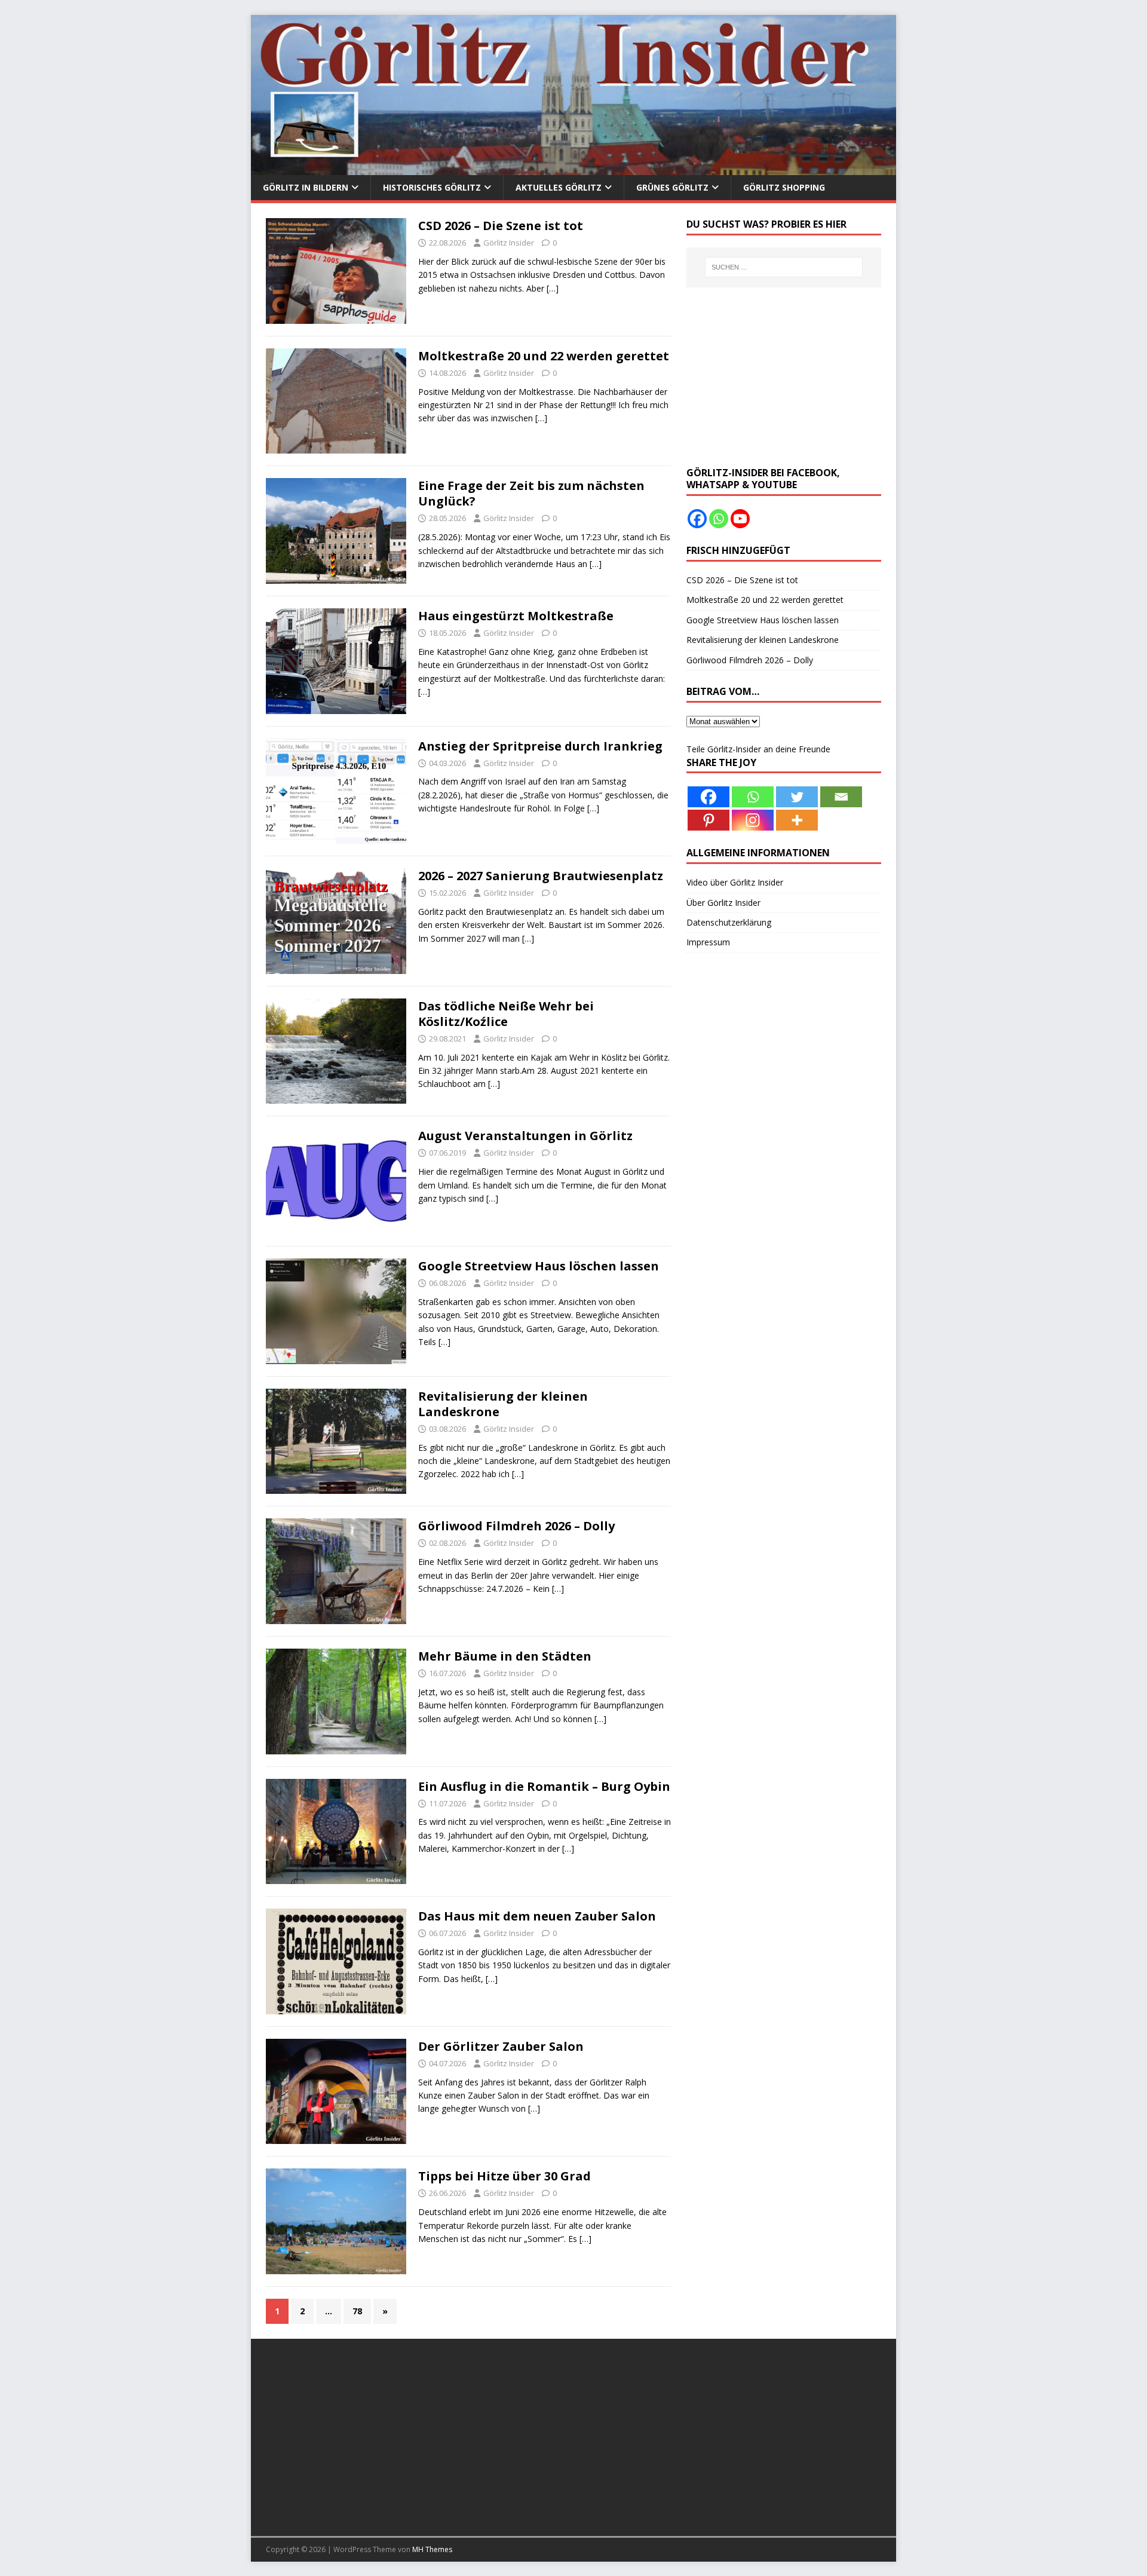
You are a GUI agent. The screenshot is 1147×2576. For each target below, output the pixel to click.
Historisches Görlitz (432, 187)
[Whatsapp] (719, 519)
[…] (553, 288)
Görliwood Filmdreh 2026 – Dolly (516, 1526)
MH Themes (432, 2549)
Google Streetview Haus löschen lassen (539, 1266)
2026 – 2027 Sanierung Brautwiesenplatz (541, 876)
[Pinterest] (709, 820)
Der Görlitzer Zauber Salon (501, 2046)
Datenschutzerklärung (729, 922)
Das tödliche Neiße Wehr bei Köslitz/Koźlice (506, 1014)
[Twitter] (797, 797)
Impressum (708, 942)
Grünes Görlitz (672, 187)
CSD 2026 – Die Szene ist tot (501, 226)
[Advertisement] (784, 377)
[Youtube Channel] (740, 519)
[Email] (841, 797)
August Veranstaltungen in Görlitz (525, 1136)
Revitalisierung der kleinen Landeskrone (503, 1404)
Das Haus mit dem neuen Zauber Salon (537, 1916)
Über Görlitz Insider (723, 903)
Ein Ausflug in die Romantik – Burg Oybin (544, 1786)
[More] (797, 820)
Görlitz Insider (509, 243)
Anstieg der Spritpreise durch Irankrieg (540, 746)
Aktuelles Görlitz (559, 187)
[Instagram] (753, 820)
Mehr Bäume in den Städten (505, 1656)
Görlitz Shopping (784, 187)
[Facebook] (697, 519)
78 (357, 2311)
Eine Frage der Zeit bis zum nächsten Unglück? (531, 493)
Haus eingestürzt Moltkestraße (516, 616)
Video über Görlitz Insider (735, 882)
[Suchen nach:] (784, 267)
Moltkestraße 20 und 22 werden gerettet (544, 356)
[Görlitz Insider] (573, 168)
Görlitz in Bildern (306, 187)
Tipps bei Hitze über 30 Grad (505, 2176)
